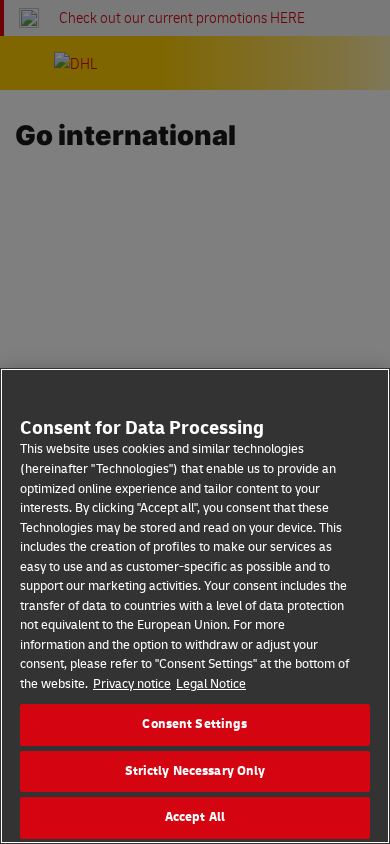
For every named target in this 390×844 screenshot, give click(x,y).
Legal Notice (211, 684)
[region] (195, 606)
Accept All (195, 817)
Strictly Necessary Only (195, 771)
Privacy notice (132, 684)
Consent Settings (194, 724)
